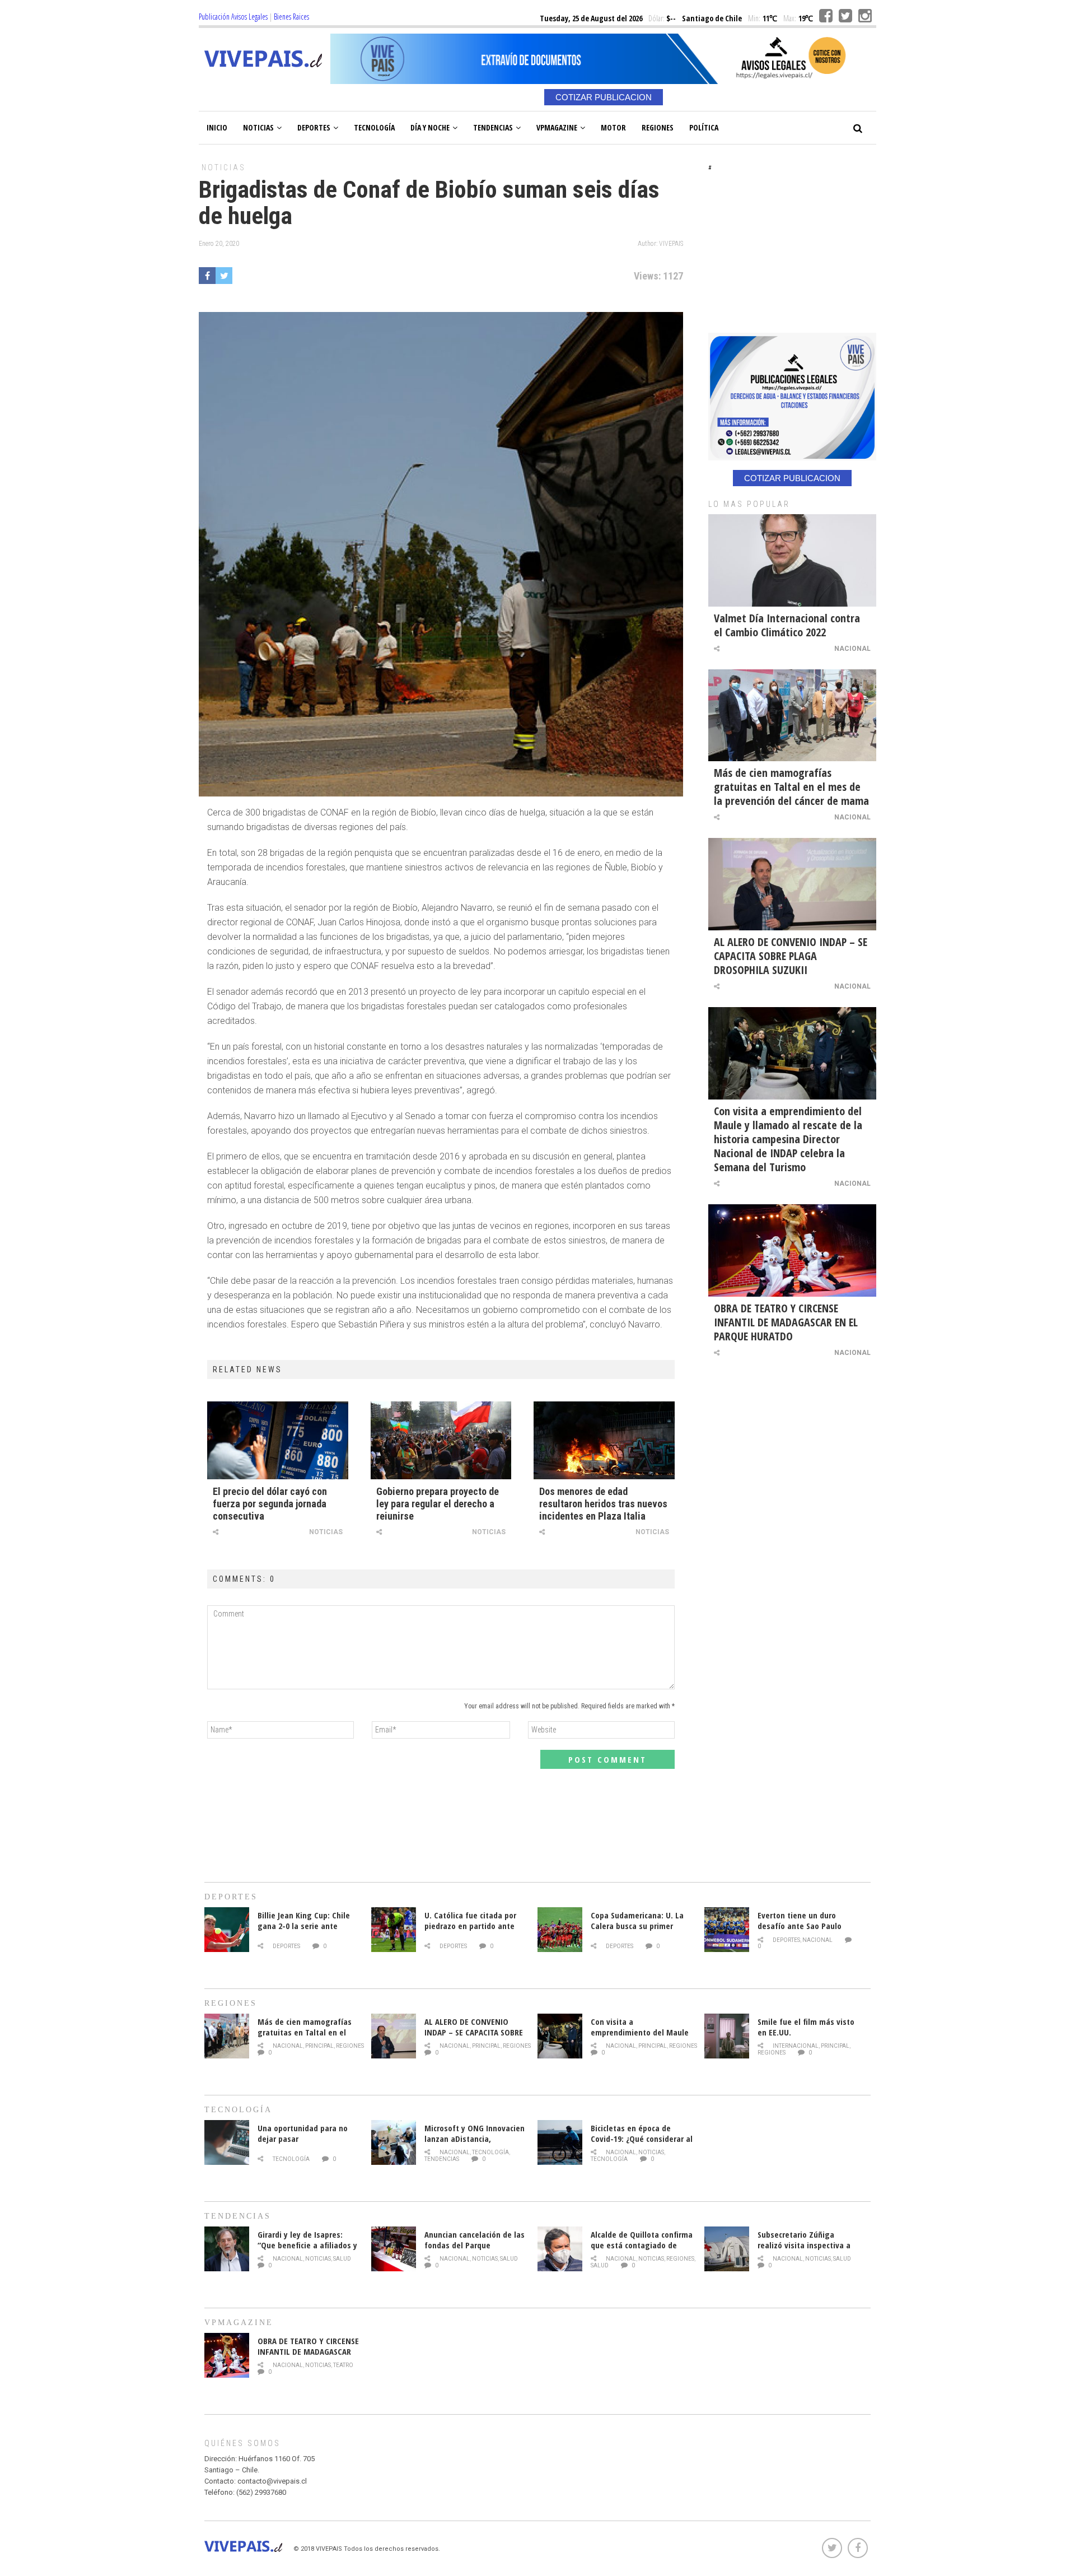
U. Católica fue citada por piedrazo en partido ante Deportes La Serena (470, 1926)
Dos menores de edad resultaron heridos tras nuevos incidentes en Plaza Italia (603, 1504)
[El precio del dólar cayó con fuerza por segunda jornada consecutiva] (278, 1440)
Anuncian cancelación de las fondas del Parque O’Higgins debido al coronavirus (475, 2250)
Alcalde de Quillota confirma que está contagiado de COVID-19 (642, 2245)
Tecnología (374, 127)
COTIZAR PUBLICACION (604, 97)
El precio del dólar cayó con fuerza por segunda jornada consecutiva (270, 1504)
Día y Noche (430, 127)
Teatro (343, 2365)
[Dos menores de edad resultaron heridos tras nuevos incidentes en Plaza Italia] (604, 1440)
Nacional (852, 649)
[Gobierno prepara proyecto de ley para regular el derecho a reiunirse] (441, 1440)
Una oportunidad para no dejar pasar (303, 2133)
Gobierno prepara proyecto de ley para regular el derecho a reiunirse (438, 1504)
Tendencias (493, 127)
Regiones (658, 127)
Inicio (217, 127)
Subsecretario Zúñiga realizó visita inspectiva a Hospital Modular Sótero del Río (808, 2250)
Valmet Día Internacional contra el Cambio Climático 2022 (787, 625)
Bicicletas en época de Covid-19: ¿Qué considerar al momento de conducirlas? (642, 2139)
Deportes (314, 127)
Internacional (796, 2046)
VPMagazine (557, 127)
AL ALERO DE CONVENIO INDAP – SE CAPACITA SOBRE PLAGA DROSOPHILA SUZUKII (791, 956)
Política (704, 127)
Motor (613, 127)
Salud (342, 2259)
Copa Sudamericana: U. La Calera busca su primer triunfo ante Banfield (637, 1926)
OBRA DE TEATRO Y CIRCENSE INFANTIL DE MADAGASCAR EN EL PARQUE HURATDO (786, 1322)
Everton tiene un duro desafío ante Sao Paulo (800, 1920)
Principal (319, 2046)
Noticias (258, 127)
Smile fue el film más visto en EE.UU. (806, 2027)
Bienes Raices (291, 17)
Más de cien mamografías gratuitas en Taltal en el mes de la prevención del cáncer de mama (791, 787)
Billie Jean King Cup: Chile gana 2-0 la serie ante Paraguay (304, 1926)
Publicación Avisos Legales (233, 17)
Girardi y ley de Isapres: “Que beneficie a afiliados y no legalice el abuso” (307, 2245)
